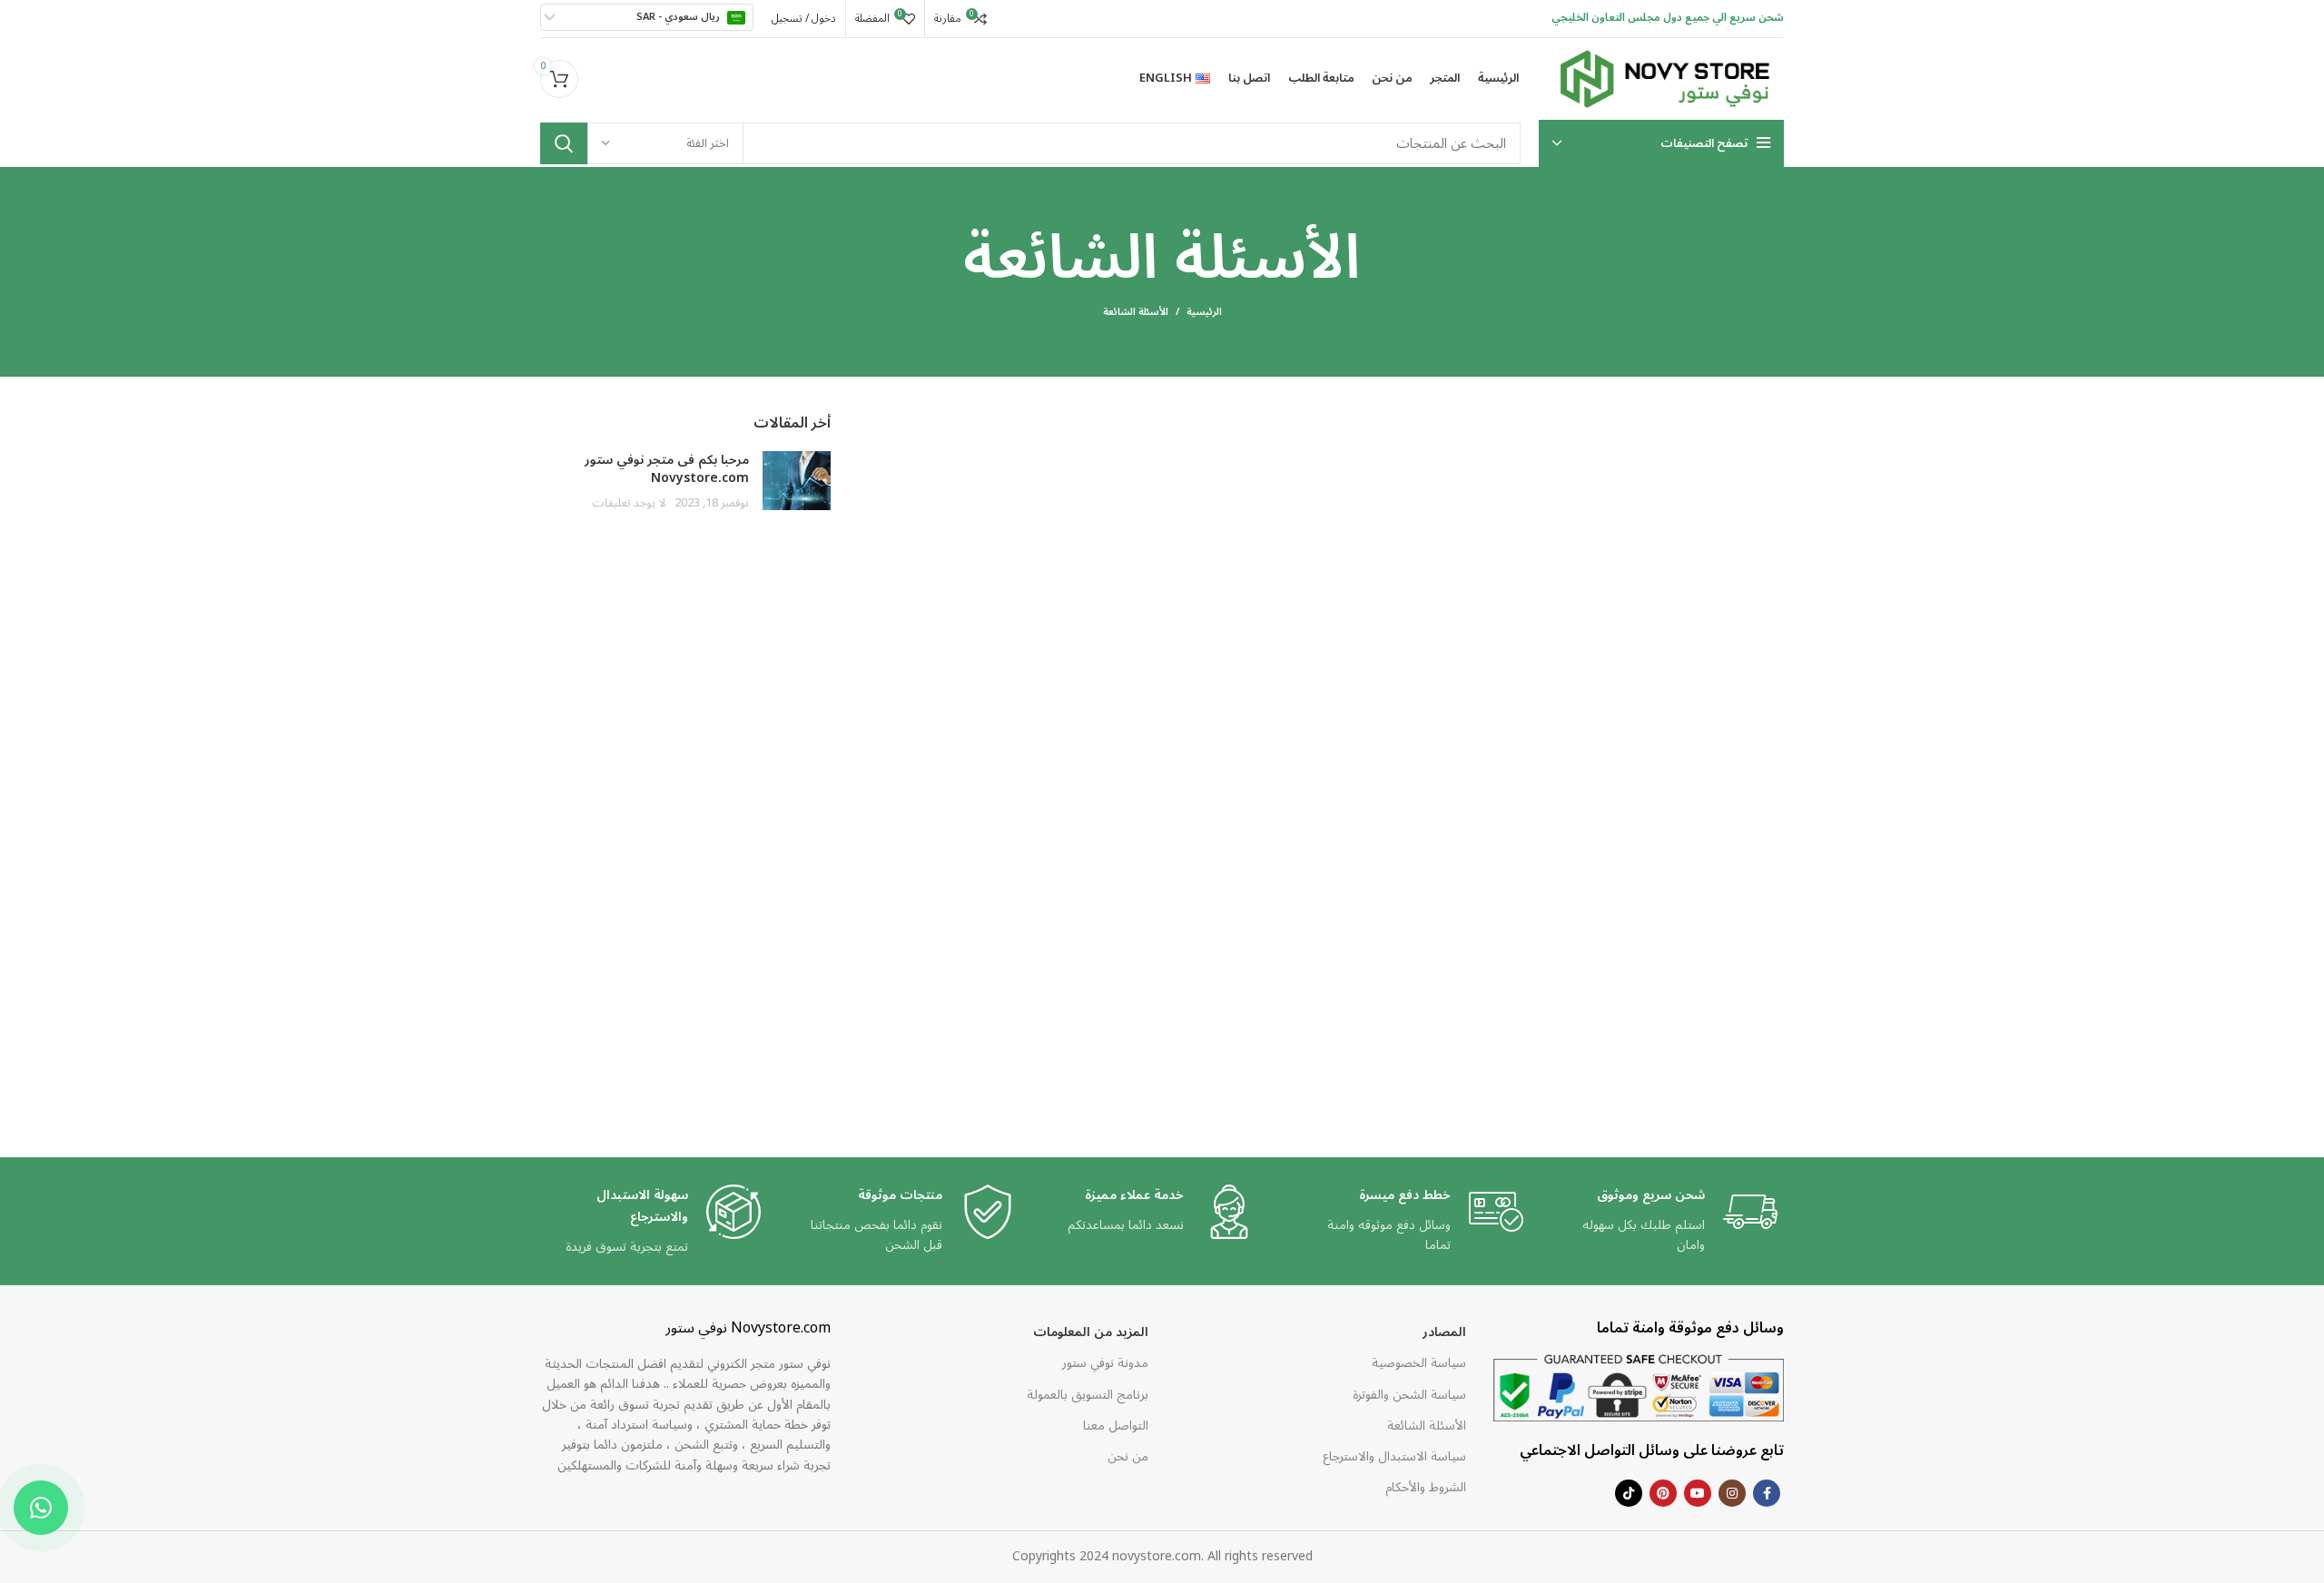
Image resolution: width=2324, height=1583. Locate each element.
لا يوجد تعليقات (629, 503)
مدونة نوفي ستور (1105, 1363)
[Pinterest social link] (1663, 1493)
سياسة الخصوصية (1419, 1363)
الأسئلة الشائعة (1427, 1426)
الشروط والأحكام (1426, 1487)
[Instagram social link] (1732, 1493)
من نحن (1128, 1456)
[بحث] (564, 143)
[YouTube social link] (1698, 1493)
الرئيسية (1204, 312)
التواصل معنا (1116, 1426)
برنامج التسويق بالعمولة (1088, 1395)
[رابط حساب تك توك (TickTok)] (1629, 1493)
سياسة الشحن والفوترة (1409, 1395)
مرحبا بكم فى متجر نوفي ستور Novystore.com (667, 469)
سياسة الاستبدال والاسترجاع (1394, 1456)
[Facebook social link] (1767, 1493)
